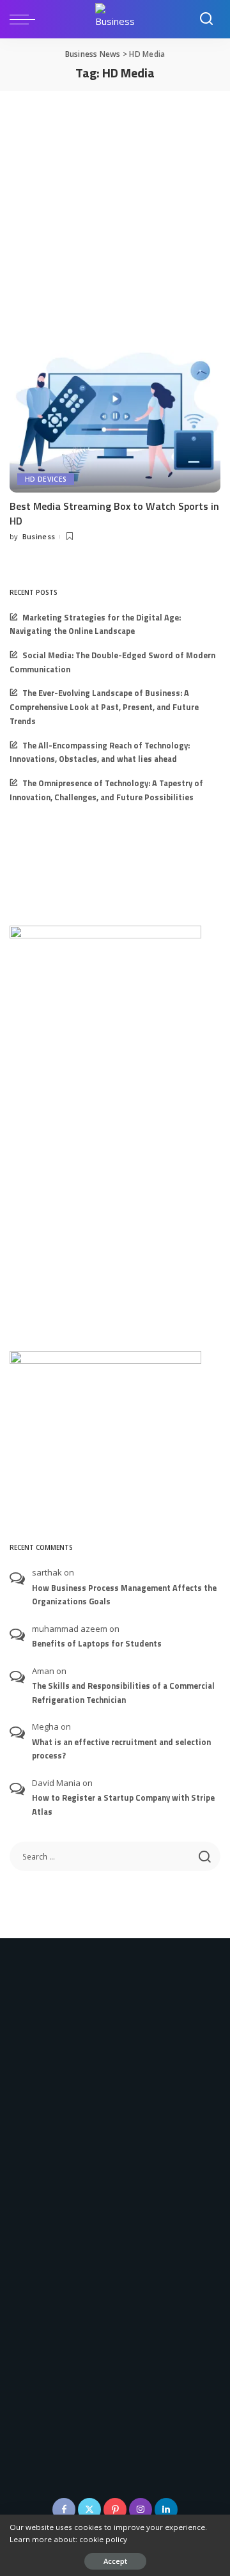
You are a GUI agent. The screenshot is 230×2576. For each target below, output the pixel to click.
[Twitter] (89, 2509)
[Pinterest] (115, 2509)
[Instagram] (141, 2509)
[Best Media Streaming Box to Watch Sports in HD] (115, 421)
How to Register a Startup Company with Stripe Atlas (123, 1805)
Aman (43, 1671)
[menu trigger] (26, 19)
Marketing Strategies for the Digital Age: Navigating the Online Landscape (95, 625)
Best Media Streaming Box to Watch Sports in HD (114, 513)
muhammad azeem (70, 1629)
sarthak (47, 1572)
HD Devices (46, 479)
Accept (115, 2561)
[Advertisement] (115, 212)
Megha (45, 1727)
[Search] (206, 19)
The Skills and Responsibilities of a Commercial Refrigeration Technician (123, 1693)
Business (39, 536)
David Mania (56, 1783)
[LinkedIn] (166, 2509)
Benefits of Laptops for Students (97, 1644)
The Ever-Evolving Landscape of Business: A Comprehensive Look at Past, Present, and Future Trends (104, 707)
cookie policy (103, 2539)
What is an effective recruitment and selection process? (121, 1749)
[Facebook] (64, 2509)
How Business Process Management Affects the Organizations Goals (124, 1595)
